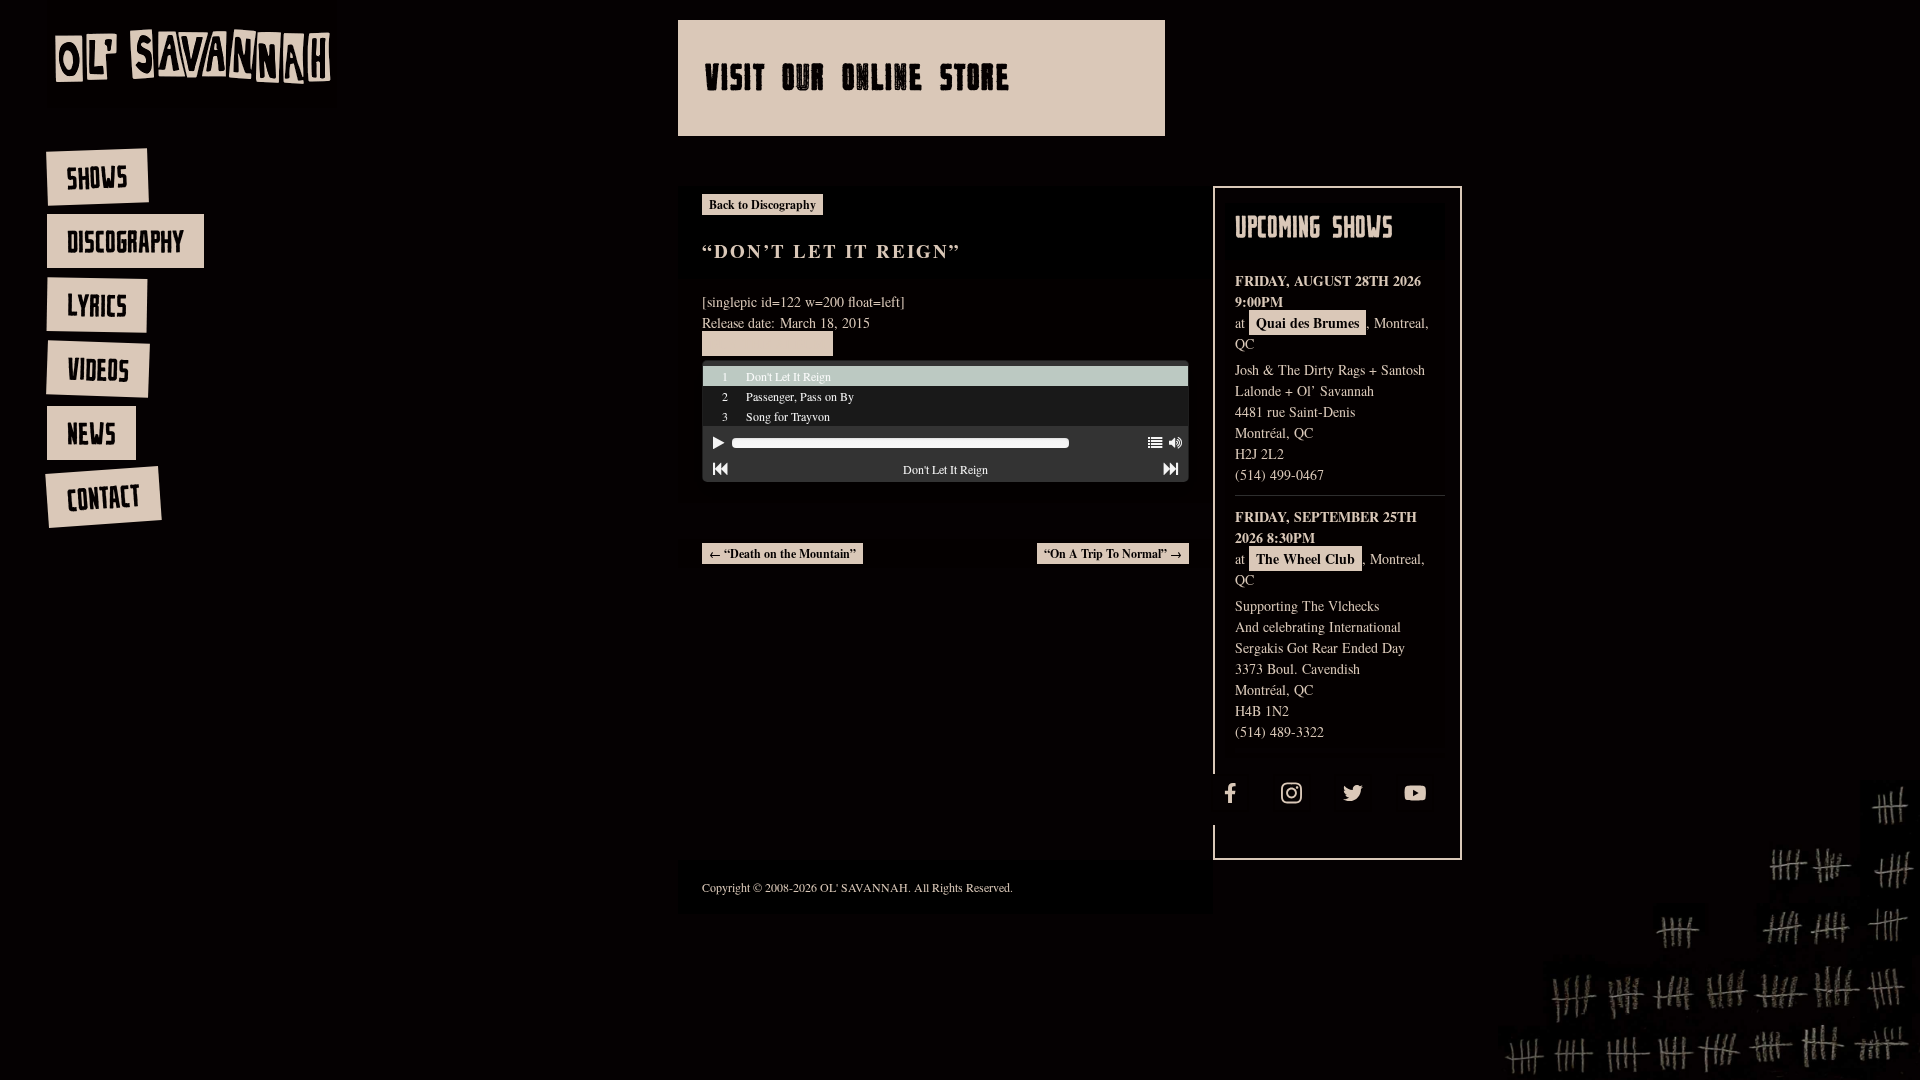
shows (97, 177)
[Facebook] (1230, 793)
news (91, 433)
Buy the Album (767, 343)
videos (97, 369)
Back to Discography (762, 204)
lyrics (96, 304)
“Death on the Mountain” (782, 553)
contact (102, 497)
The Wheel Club (1305, 558)
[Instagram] (1292, 793)
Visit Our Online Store (858, 76)
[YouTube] (1415, 793)
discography (125, 241)
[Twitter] (1353, 793)
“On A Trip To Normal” (1113, 553)
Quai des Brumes (1307, 322)
